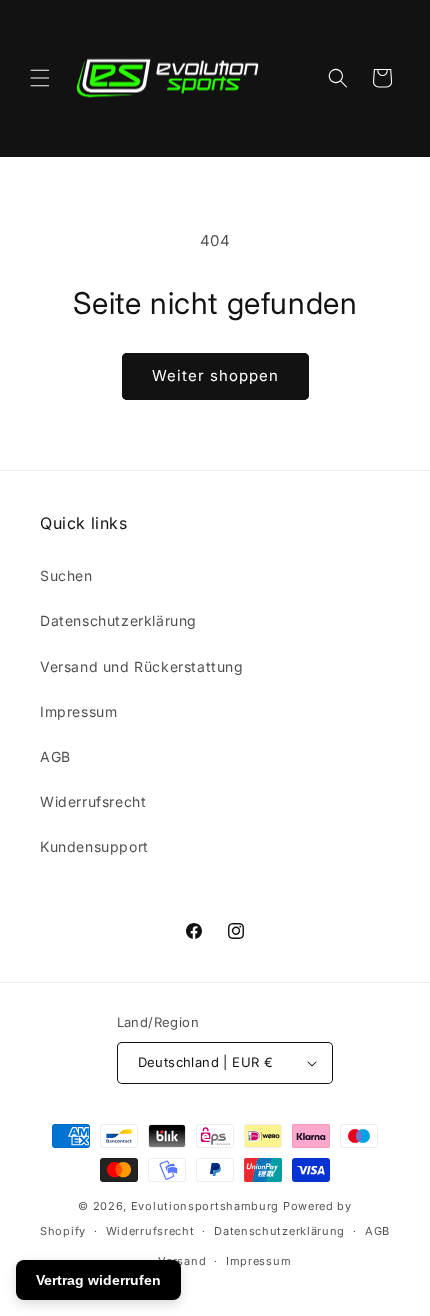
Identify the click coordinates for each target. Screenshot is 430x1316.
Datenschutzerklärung (118, 620)
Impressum (78, 711)
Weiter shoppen (215, 375)
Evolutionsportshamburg (205, 1206)
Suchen (66, 575)
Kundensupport (94, 846)
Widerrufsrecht (93, 801)
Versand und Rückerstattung (142, 666)
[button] (40, 78)
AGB (55, 756)
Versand (182, 1261)
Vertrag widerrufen (98, 1280)
